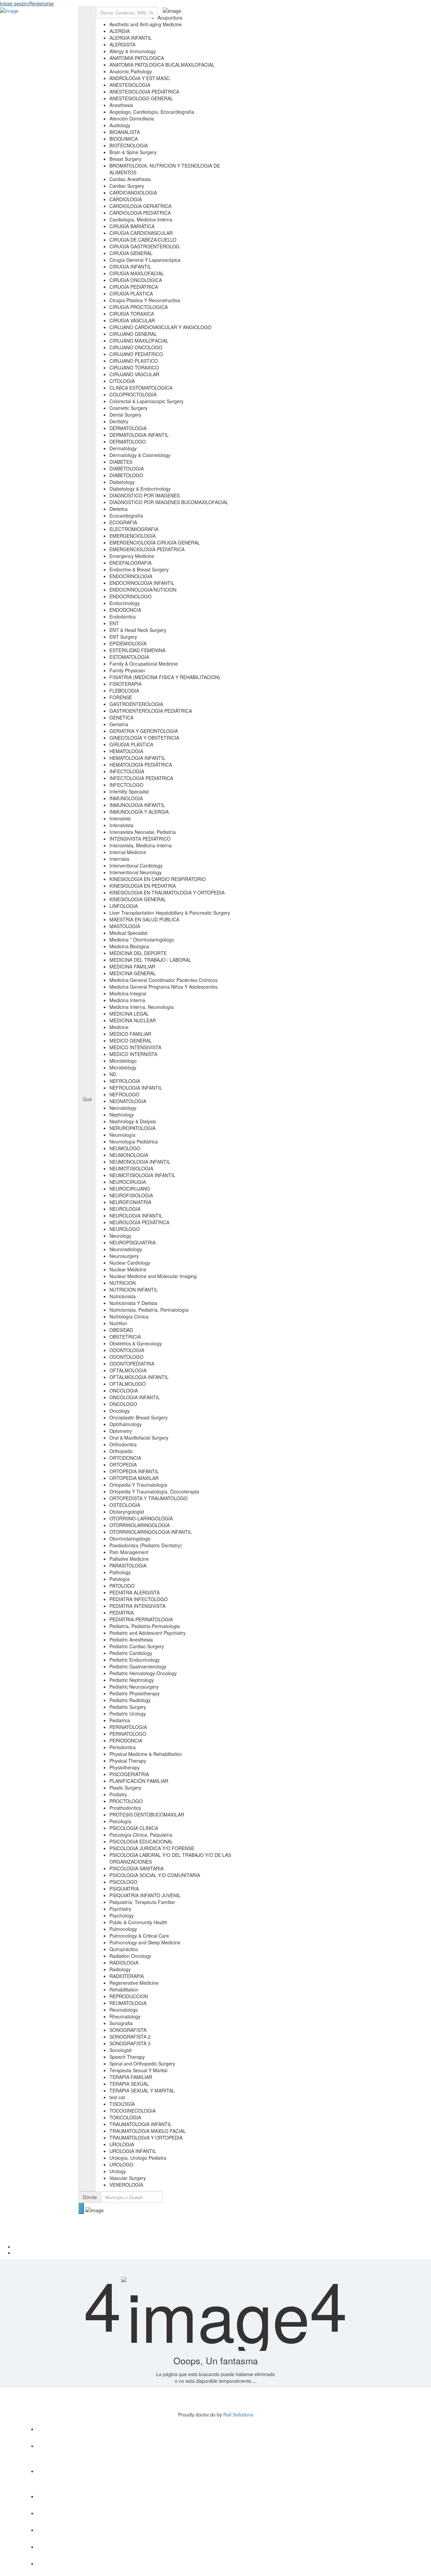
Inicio (222, 2247)
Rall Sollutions (238, 2414)
